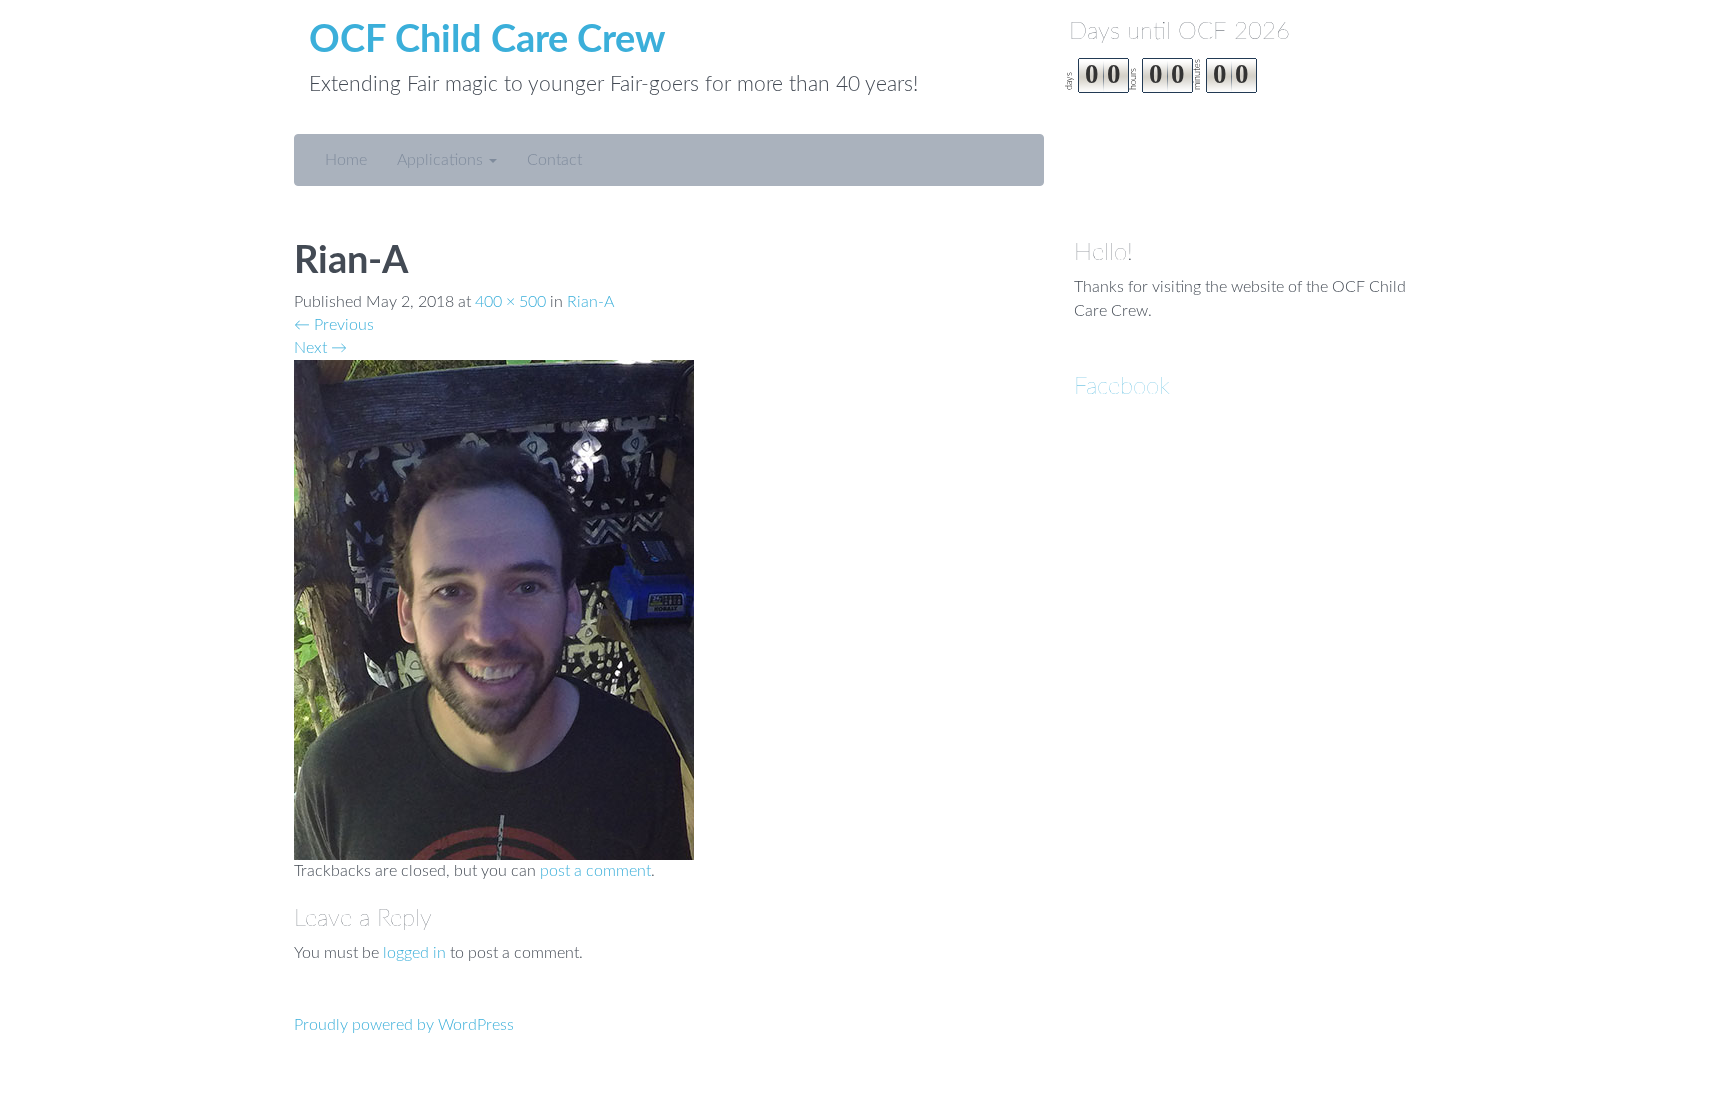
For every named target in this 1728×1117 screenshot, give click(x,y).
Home (346, 160)
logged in (414, 953)
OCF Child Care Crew (487, 40)
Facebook (1122, 387)
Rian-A (590, 302)
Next (320, 348)
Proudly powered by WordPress (404, 1025)
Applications (442, 160)
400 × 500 (510, 302)
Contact (554, 160)
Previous (334, 325)
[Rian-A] (494, 609)
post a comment (595, 871)
